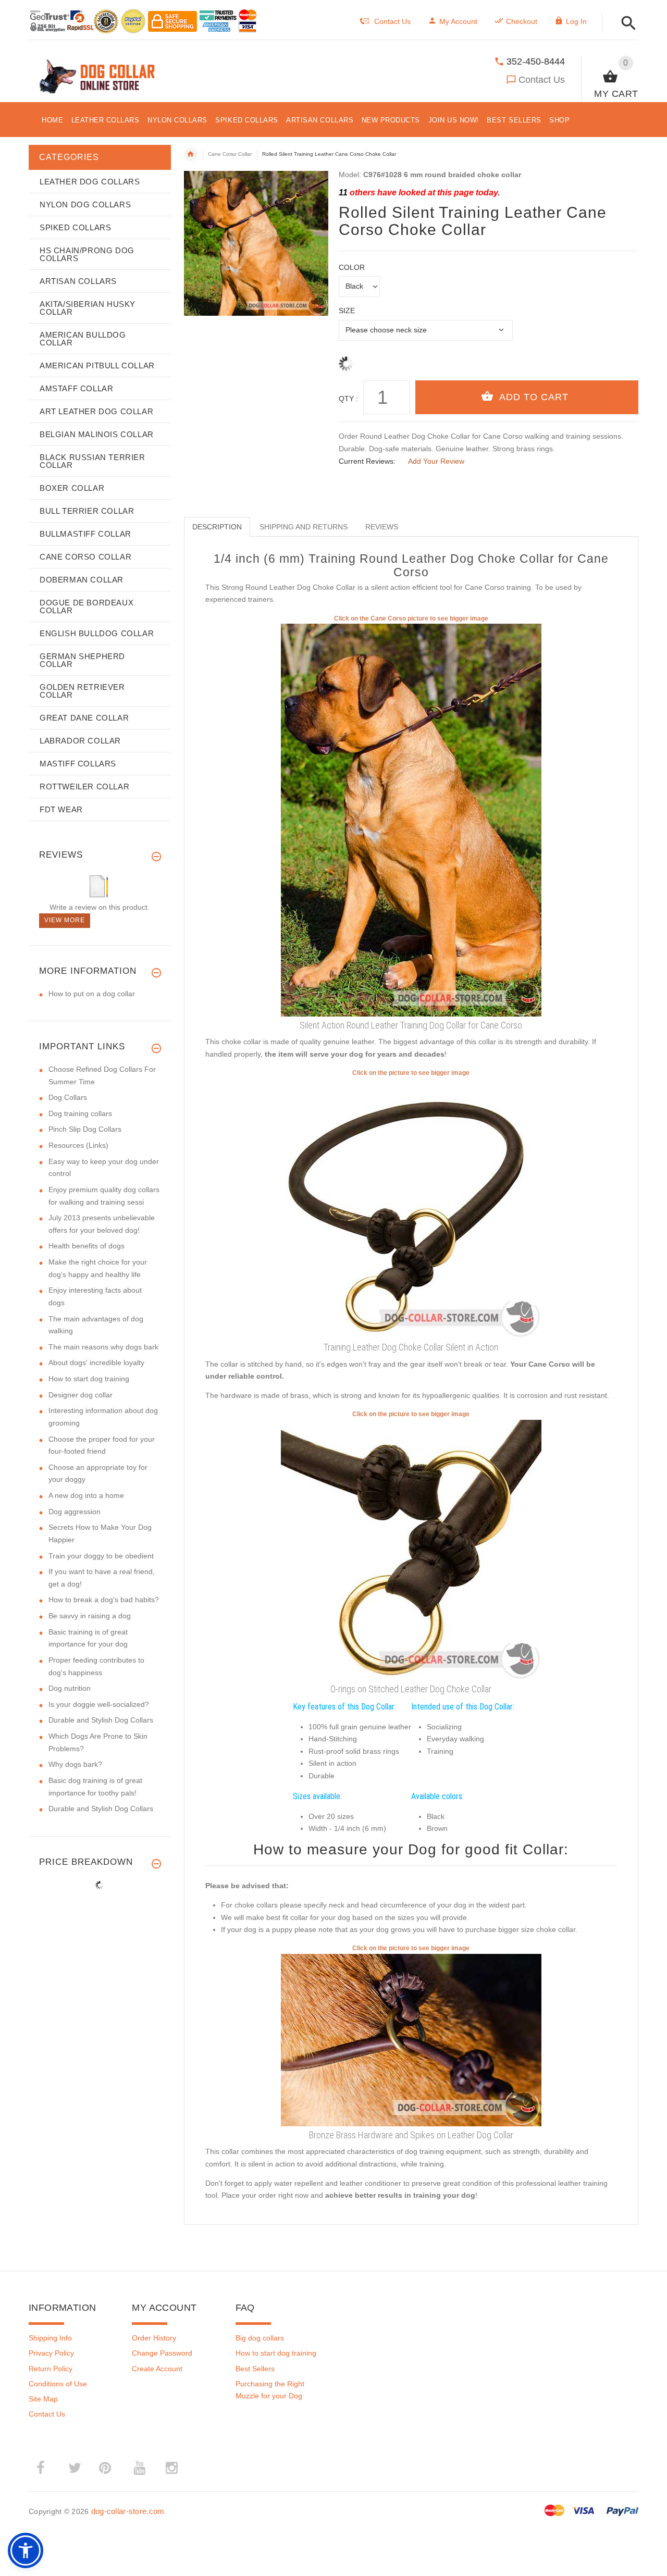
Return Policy (51, 2369)
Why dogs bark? (75, 1764)
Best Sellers (255, 2369)
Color (352, 267)
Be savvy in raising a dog (90, 1616)
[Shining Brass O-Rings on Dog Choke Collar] (411, 2039)
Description (217, 527)
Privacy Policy (51, 2353)
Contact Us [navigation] (392, 21)
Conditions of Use (58, 2384)
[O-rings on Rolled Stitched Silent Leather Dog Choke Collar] (411, 1549)
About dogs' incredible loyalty (96, 1363)
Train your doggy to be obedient (101, 1556)
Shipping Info (50, 2338)
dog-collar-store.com (128, 2511)
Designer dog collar (81, 1395)
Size (347, 311)
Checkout (522, 21)
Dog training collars (80, 1113)
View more (65, 920)
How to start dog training (89, 1379)
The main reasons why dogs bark (103, 1347)
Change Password (162, 2353)
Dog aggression (75, 1512)
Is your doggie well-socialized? (99, 1704)
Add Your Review (436, 461)
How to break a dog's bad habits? (104, 1600)
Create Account (157, 2369)
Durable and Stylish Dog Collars (101, 1720)
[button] (626, 24)
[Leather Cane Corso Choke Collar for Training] (411, 820)
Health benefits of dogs (87, 1246)
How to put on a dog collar (92, 994)
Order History (154, 2338)
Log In (576, 21)
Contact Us (542, 80)
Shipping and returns (304, 527)
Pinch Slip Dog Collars (85, 1129)
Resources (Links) (78, 1145)
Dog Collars (68, 1097)
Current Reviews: (367, 461)
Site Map (43, 2399)
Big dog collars (260, 2338)
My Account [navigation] (458, 21)
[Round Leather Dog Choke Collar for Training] (411, 1208)
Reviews (382, 527)
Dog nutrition (70, 1688)
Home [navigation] (191, 154)
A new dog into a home (86, 1495)
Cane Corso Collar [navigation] (230, 154)
